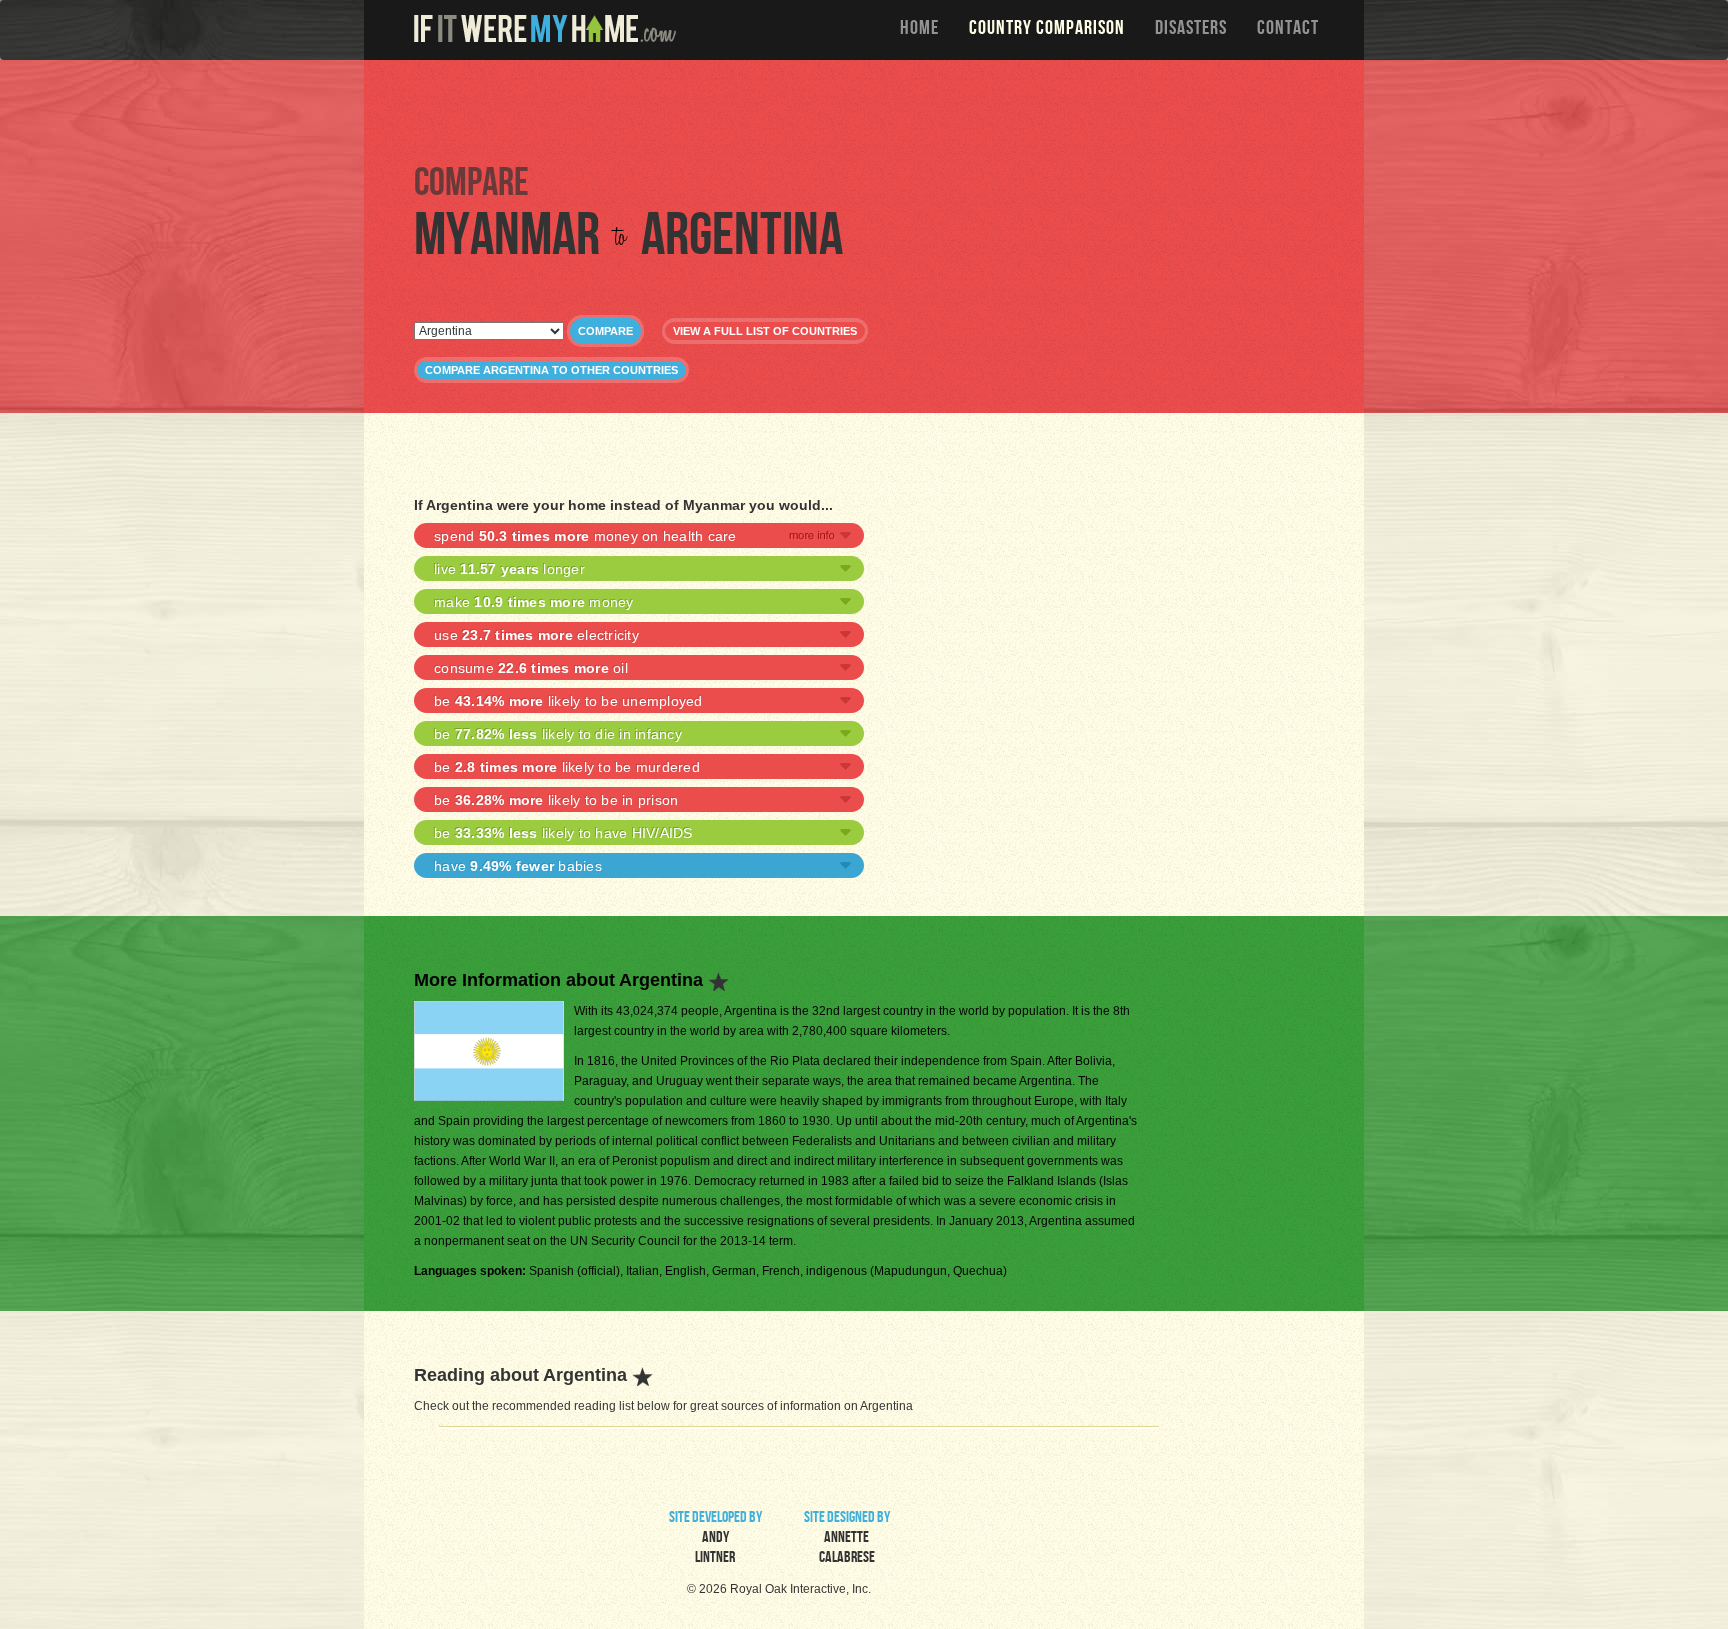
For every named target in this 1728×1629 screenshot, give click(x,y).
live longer (509, 569)
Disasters (1191, 30)
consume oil (531, 668)
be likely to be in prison (556, 800)
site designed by (847, 1539)
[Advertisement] (869, 110)
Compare (605, 331)
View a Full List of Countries (765, 331)
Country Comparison (1047, 30)
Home (919, 30)
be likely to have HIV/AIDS (563, 833)
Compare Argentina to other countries (551, 370)
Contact (1288, 30)
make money (534, 602)
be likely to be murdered (567, 767)
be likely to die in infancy (558, 734)
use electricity (536, 635)
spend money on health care (585, 536)
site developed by (715, 1539)
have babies (518, 866)
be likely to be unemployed (568, 701)
